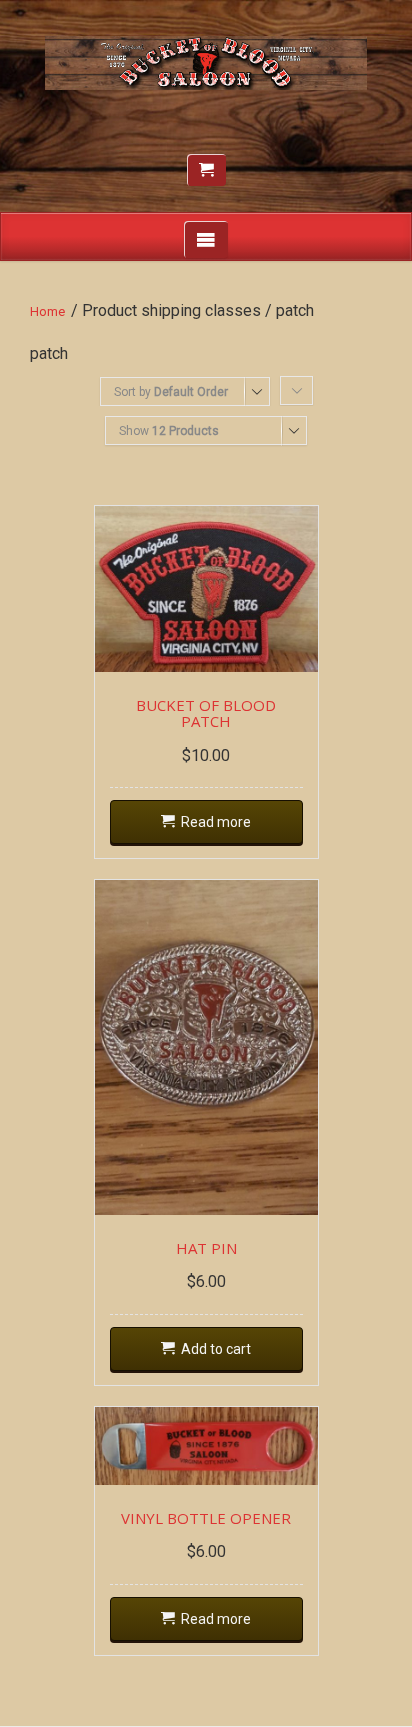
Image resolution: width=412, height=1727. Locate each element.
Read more (216, 822)
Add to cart (216, 1349)
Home (47, 311)
